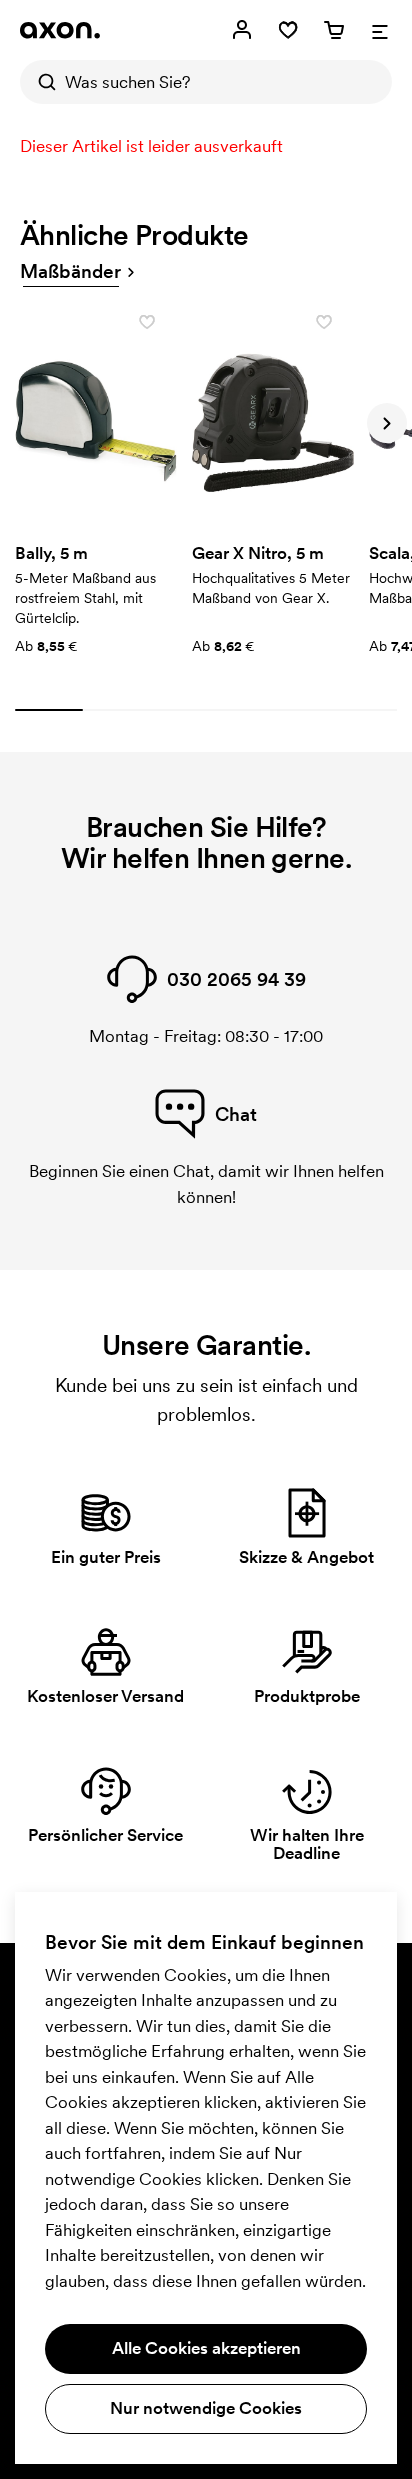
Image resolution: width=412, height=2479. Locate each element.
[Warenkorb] (334, 30)
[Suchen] (42, 82)
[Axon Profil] (60, 30)
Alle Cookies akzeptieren (206, 2348)
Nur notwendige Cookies (206, 2408)
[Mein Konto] (242, 30)
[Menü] (380, 30)
